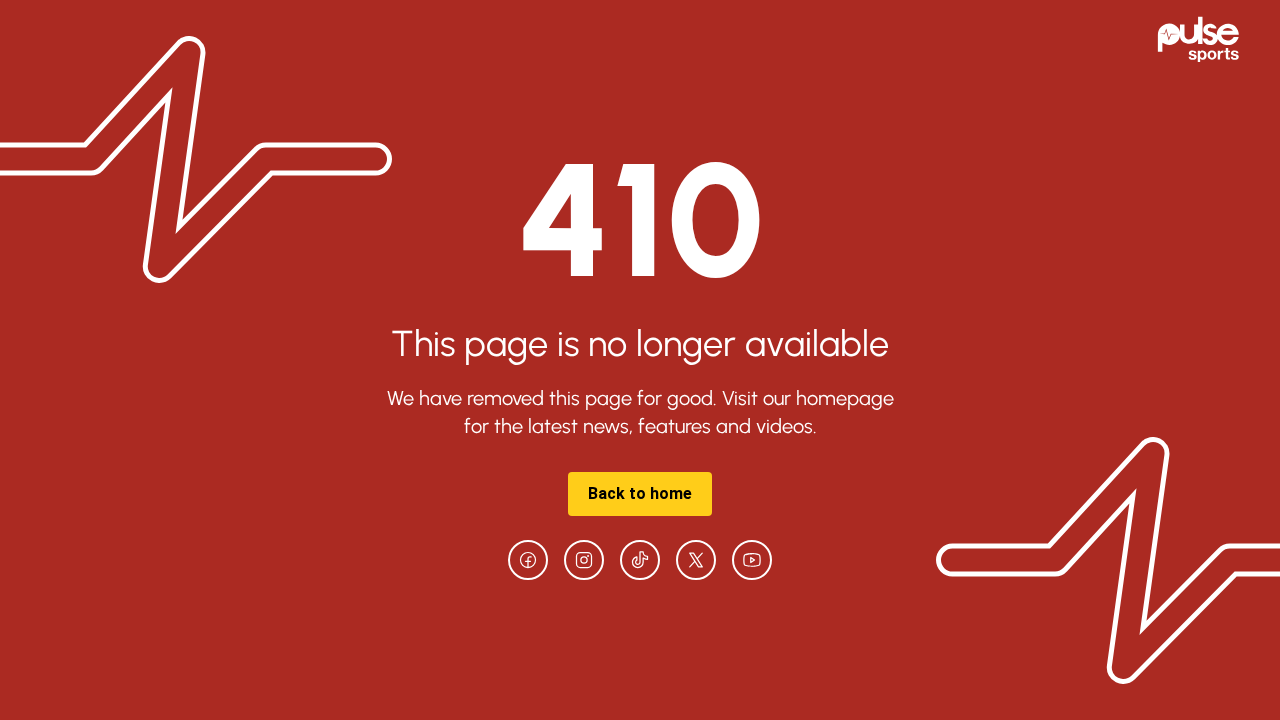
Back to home (640, 493)
